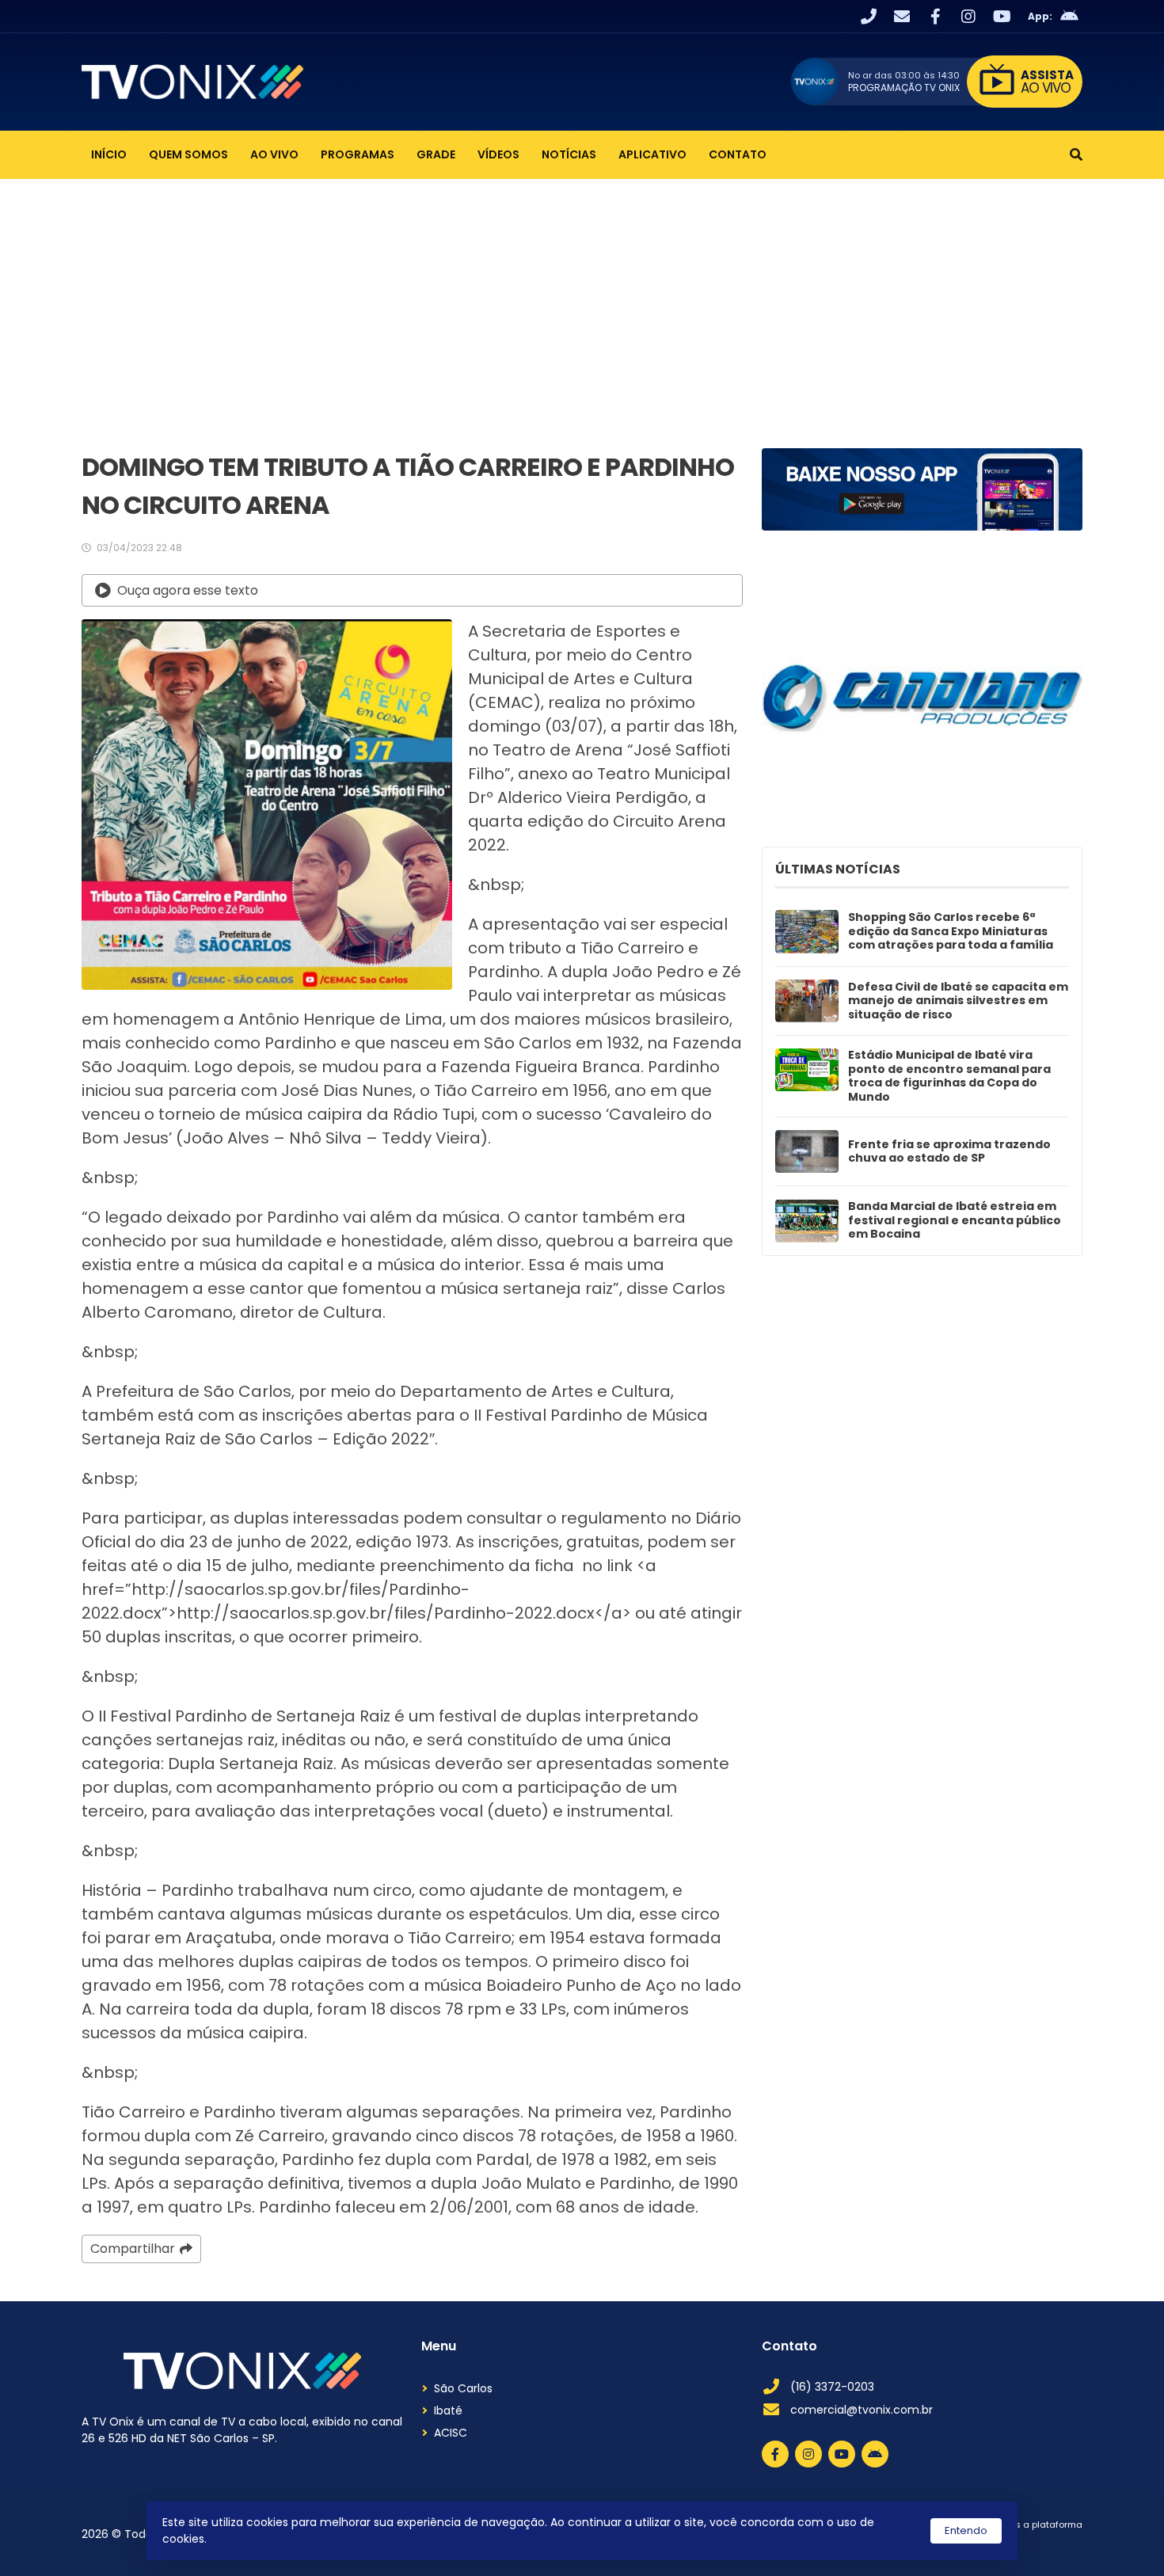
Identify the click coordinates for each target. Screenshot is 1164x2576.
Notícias (569, 154)
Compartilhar (133, 2249)
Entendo (966, 2530)
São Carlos (463, 2388)
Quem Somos (188, 154)
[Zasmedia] (1043, 2544)
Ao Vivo (274, 154)
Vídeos (498, 154)
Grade (436, 154)
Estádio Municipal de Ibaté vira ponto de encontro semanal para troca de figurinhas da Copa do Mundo (949, 1076)
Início (109, 154)
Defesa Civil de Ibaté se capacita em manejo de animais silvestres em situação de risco (958, 1001)
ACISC (451, 2433)
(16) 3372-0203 (832, 2387)
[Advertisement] (582, 298)
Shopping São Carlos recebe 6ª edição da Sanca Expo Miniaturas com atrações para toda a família (951, 932)
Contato (738, 154)
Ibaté (448, 2410)
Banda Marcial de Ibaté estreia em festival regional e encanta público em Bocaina (955, 1221)
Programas (358, 154)
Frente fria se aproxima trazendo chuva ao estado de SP (949, 1152)
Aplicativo (652, 154)
